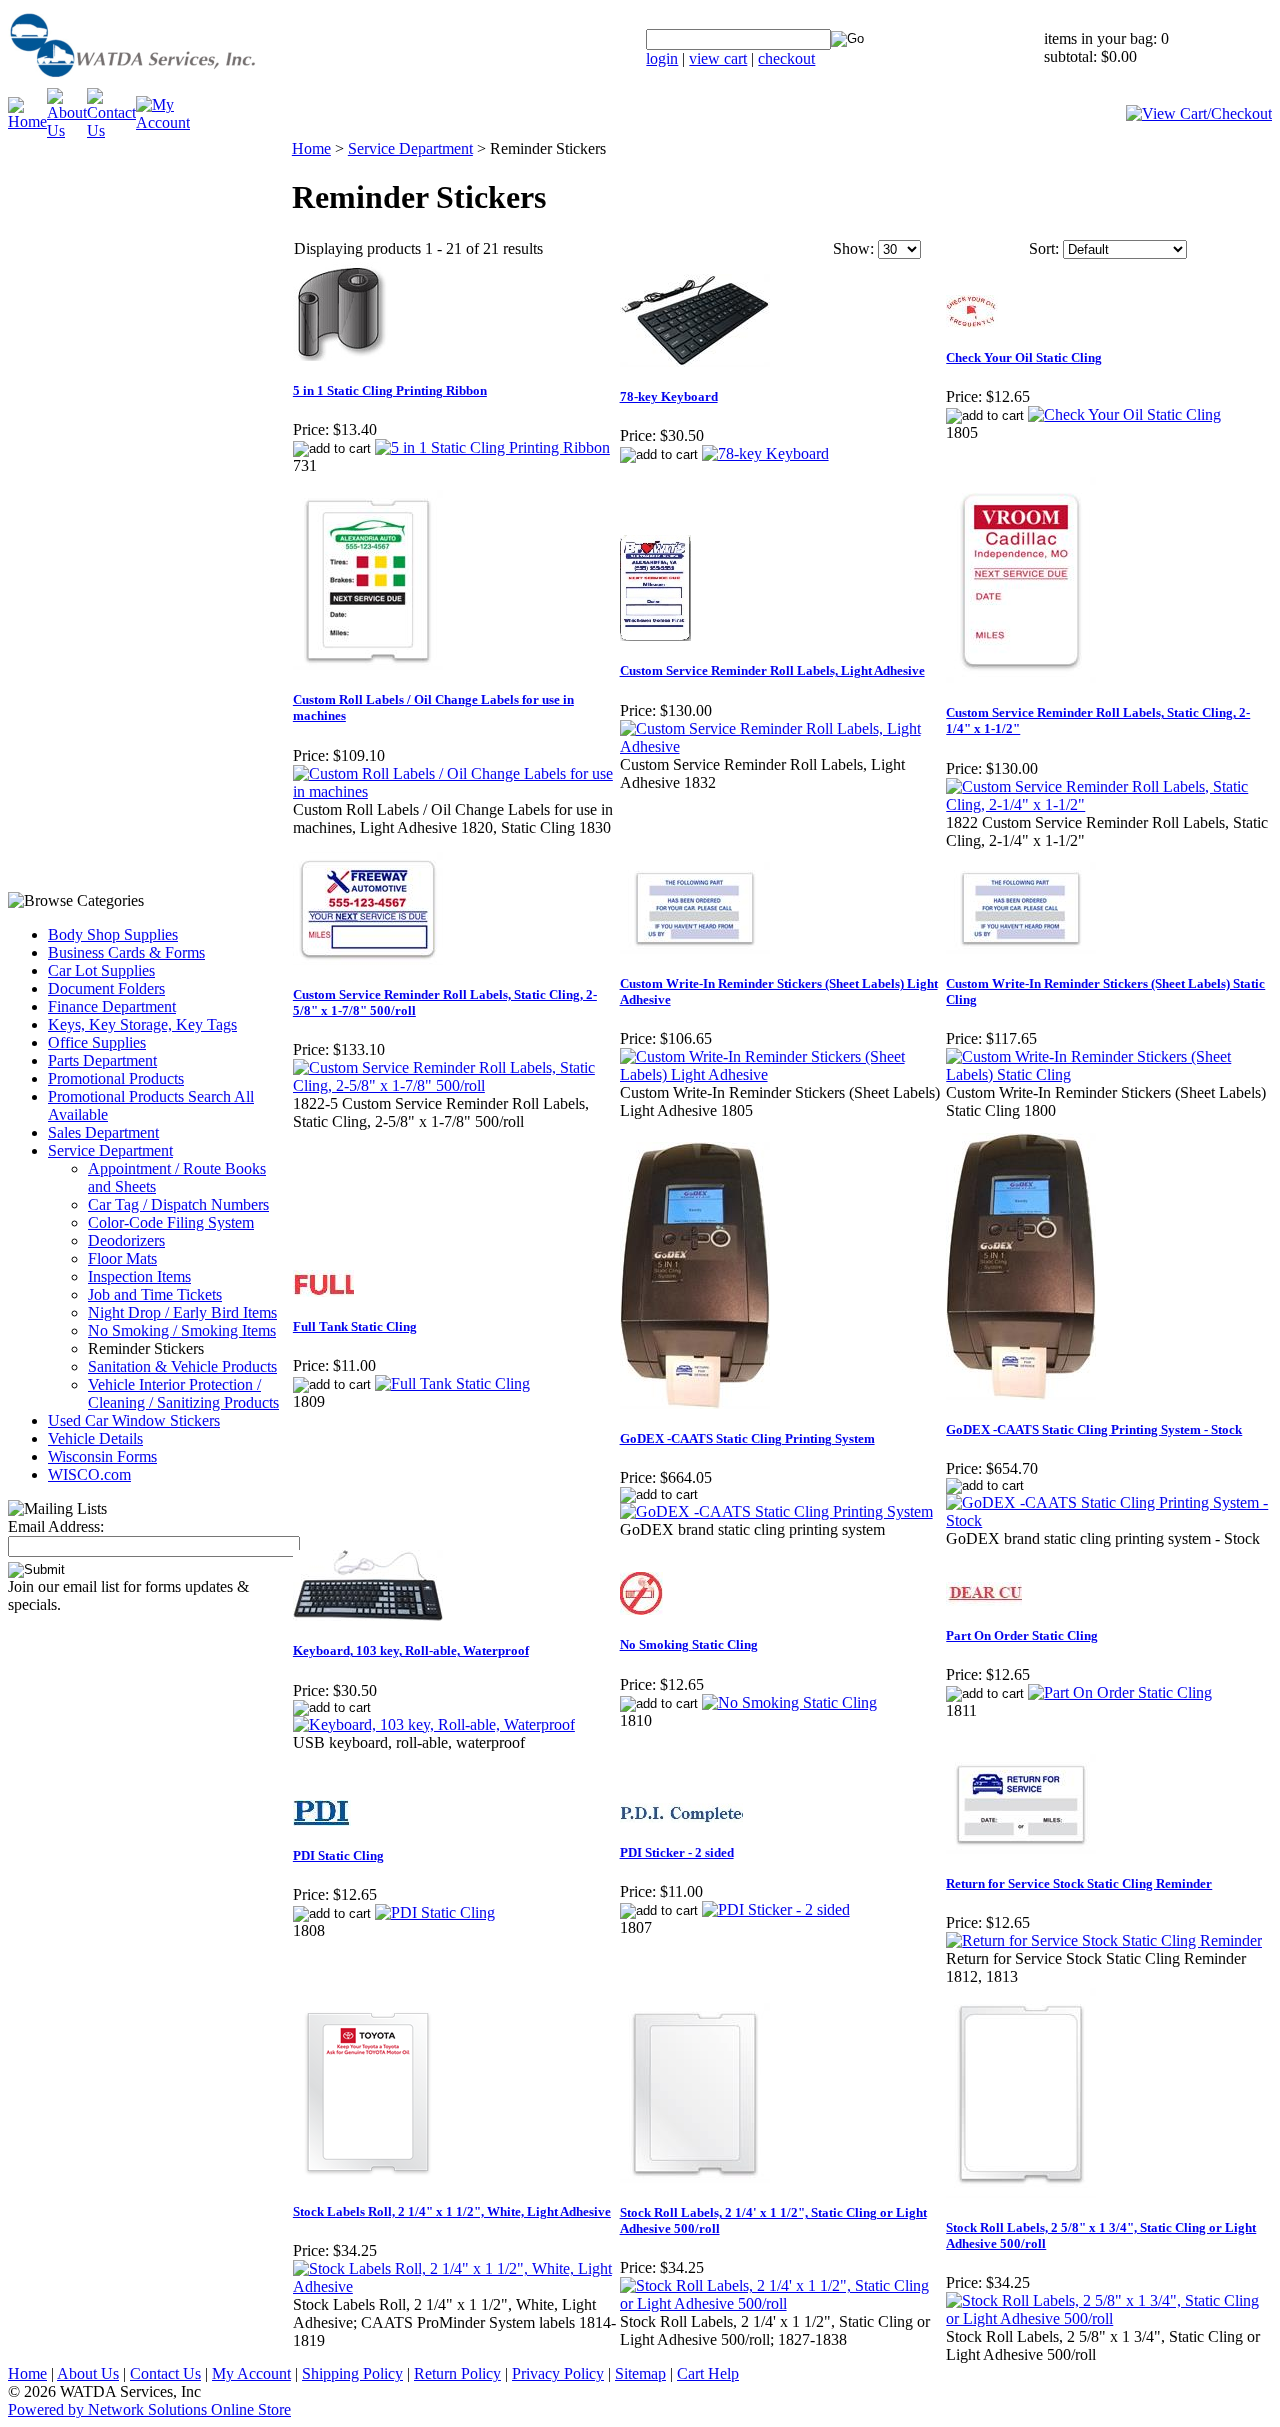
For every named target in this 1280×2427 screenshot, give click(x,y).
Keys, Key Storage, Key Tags (142, 1024)
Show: (853, 248)
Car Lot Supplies (101, 970)
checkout (786, 58)
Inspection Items (139, 1276)
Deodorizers (126, 1240)
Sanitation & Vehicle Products (182, 1366)
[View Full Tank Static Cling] (452, 1383)
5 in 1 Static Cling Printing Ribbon (390, 390)
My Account (251, 2373)
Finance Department (112, 1006)
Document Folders (106, 988)
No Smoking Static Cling (689, 1644)
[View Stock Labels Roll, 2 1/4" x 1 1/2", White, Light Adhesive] (455, 2286)
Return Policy (457, 2373)
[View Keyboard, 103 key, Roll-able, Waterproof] (434, 1724)
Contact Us (165, 2373)
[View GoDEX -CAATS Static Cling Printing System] (776, 1511)
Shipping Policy (352, 2373)
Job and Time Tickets (155, 1294)
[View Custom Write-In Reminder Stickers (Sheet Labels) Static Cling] (1108, 1074)
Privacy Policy (558, 2373)
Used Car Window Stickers (134, 1420)
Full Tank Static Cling (355, 1326)
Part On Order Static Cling (1022, 1635)
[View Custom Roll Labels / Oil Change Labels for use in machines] (455, 791)
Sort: (1044, 248)
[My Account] (163, 122)
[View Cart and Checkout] (1199, 113)
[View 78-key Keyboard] (765, 453)
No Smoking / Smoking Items (182, 1330)
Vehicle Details (95, 1438)
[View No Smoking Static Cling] (789, 1702)
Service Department (110, 1150)
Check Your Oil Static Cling (1024, 357)
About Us (88, 2373)
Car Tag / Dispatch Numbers (178, 1204)
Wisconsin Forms (102, 1456)
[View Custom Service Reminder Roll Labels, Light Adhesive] (782, 746)
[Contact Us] (111, 130)
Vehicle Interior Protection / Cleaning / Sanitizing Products (183, 1393)
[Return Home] (183, 82)
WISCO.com (89, 1474)
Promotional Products (116, 1078)
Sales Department (103, 1132)
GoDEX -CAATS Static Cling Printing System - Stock (1094, 1429)
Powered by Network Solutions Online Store (149, 2409)
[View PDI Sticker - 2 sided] (776, 1909)
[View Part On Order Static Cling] (1120, 1692)
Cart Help (708, 2373)
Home (311, 148)
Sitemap (640, 2373)
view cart (718, 58)
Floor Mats (122, 1258)
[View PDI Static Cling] (435, 1912)
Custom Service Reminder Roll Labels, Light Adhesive (772, 670)
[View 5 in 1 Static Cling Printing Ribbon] (492, 447)
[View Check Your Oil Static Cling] (1124, 414)
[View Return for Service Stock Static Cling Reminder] (1104, 1940)
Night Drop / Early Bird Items (182, 1312)
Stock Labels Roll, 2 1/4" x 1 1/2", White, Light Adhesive (452, 2211)
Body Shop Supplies (113, 934)
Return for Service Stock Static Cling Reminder (1079, 1883)
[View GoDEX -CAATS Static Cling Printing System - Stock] (1108, 1520)
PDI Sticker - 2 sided (677, 1852)
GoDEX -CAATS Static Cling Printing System (747, 1438)
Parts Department (102, 1060)
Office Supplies (97, 1042)
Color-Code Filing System (171, 1222)
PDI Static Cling (338, 1855)
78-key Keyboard (669, 396)
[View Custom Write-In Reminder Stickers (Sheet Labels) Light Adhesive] (782, 1074)
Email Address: (56, 1526)
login (662, 58)
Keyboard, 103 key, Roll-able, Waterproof (411, 1650)
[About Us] (67, 130)
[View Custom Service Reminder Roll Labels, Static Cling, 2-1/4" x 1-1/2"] (1108, 804)
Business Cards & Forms (126, 952)
